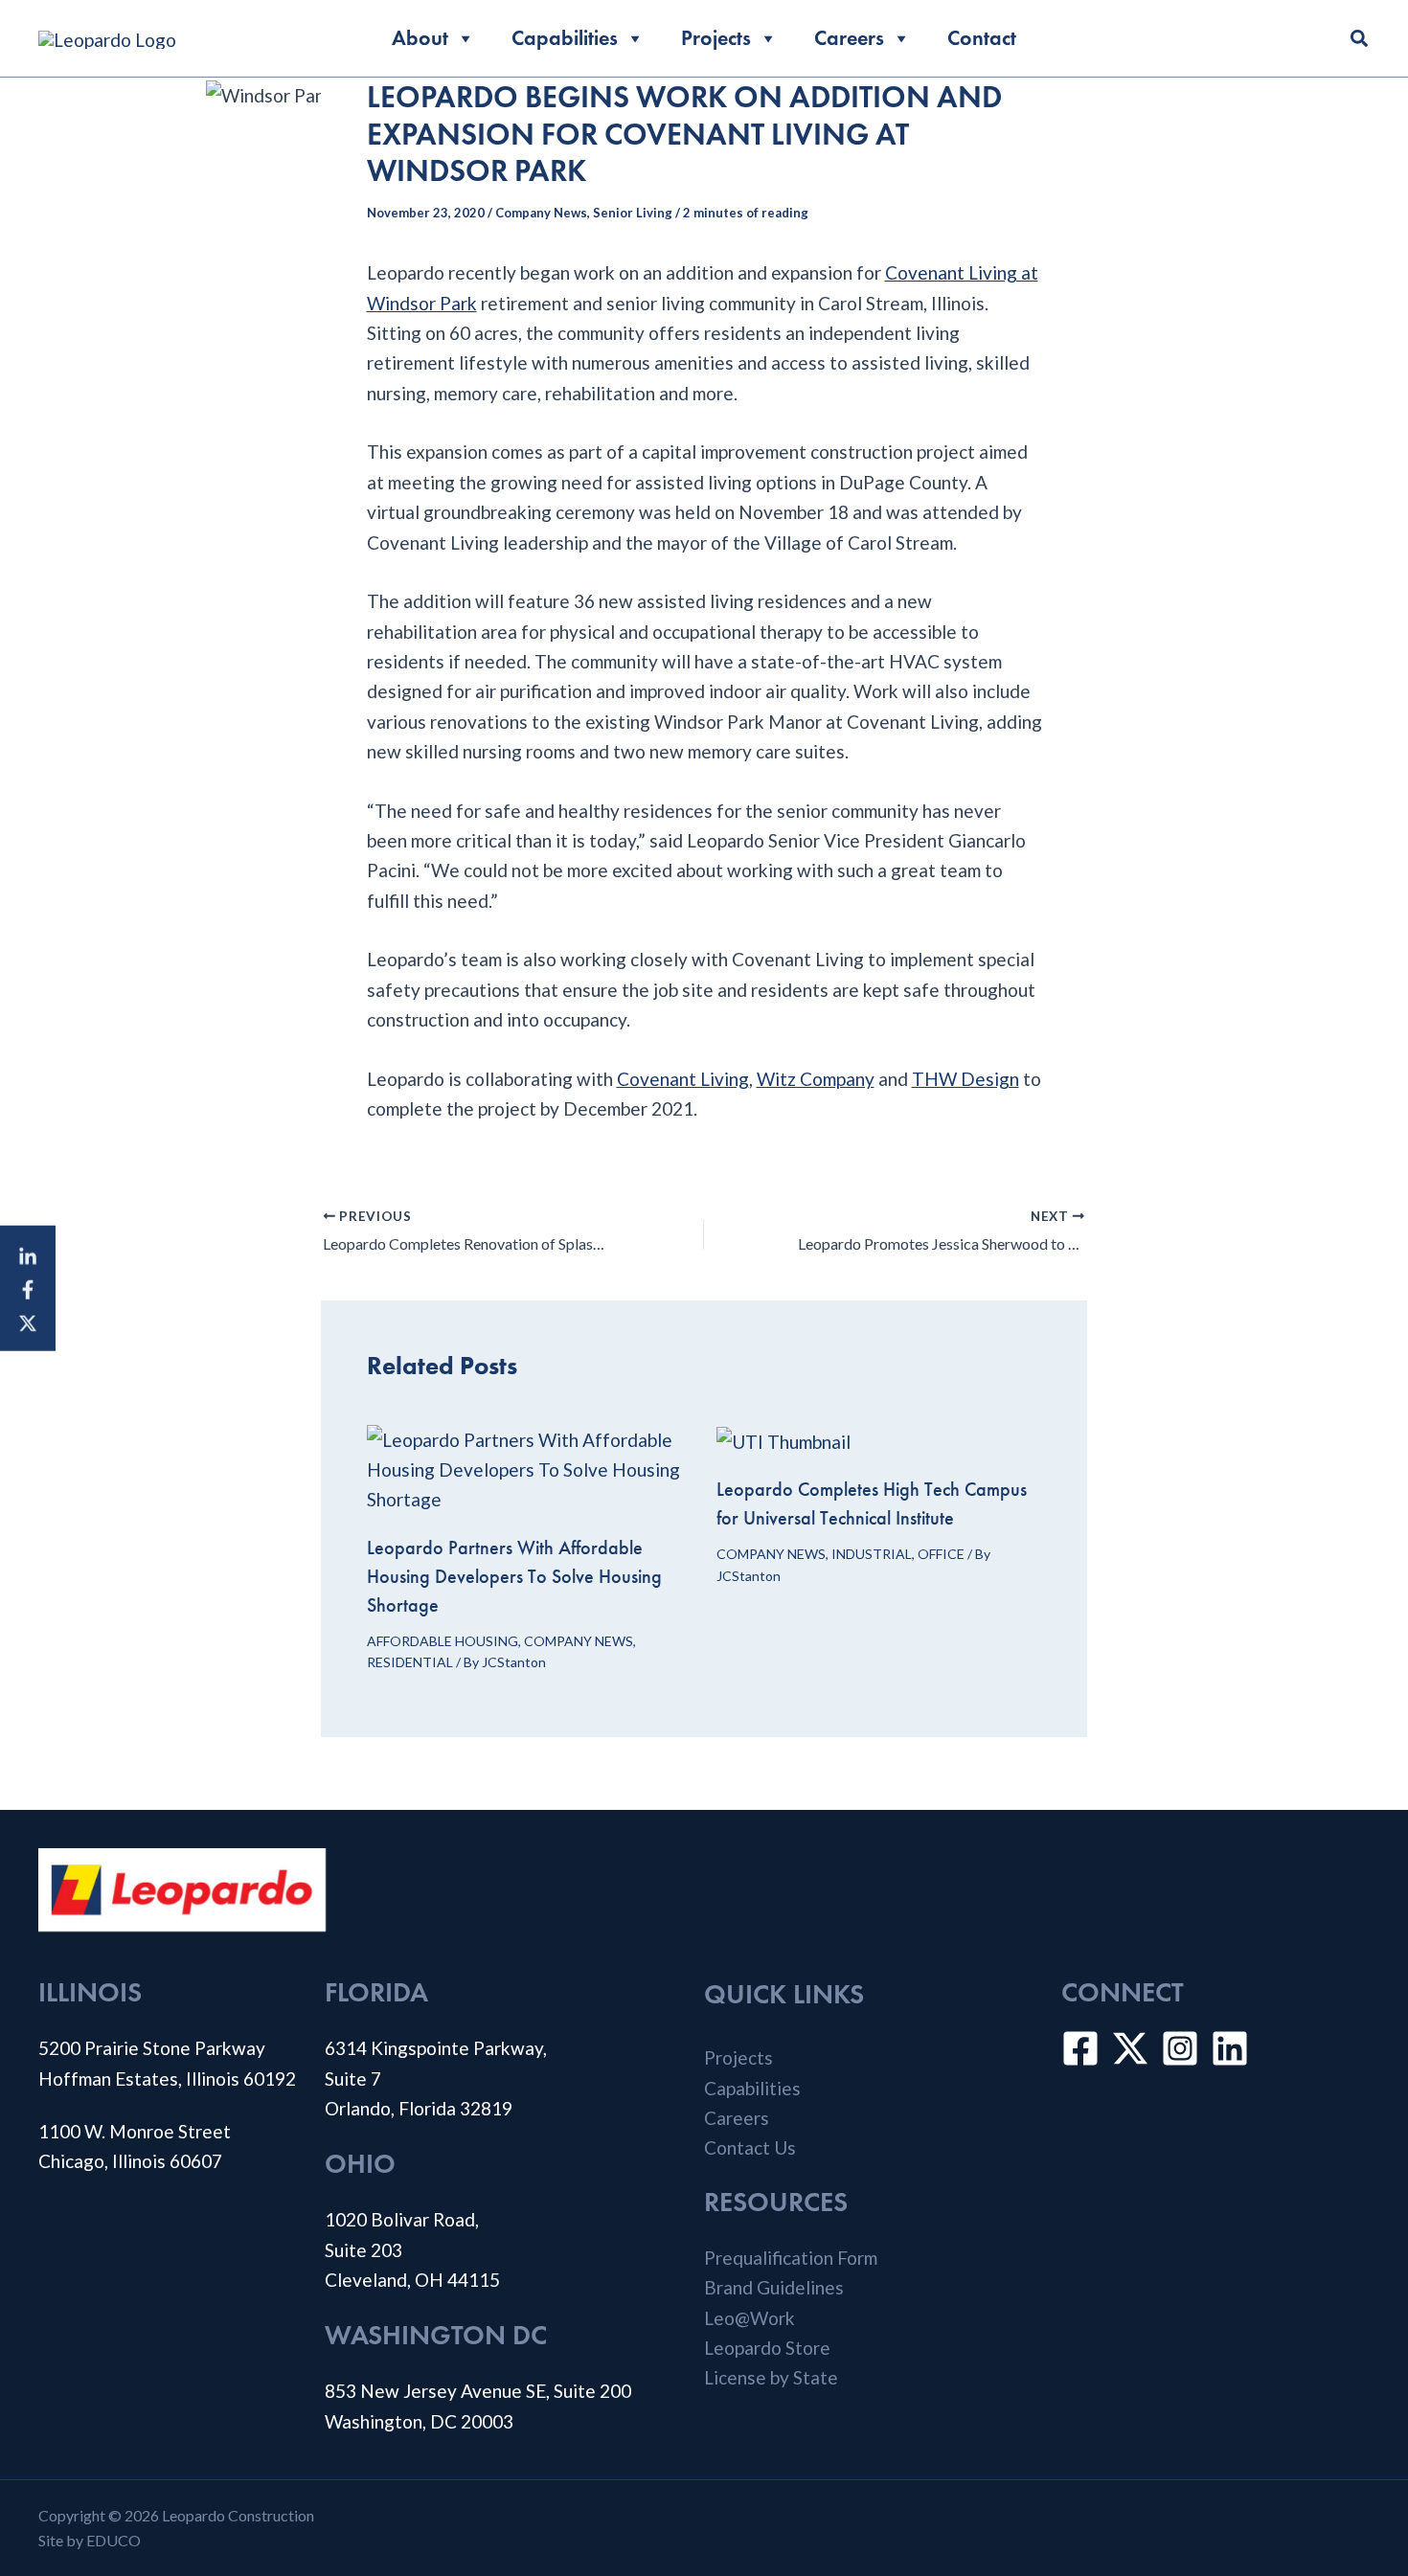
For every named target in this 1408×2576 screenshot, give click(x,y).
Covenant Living (683, 1079)
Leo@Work (749, 2318)
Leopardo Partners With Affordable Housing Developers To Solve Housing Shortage (514, 1576)
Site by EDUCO (90, 2540)
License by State (771, 2377)
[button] (1360, 40)
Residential (410, 1662)
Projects (716, 38)
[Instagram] (1180, 2048)
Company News (541, 213)
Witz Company (816, 1079)
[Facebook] (28, 1288)
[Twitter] (1130, 2048)
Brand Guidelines (774, 2287)
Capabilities (565, 38)
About (420, 38)
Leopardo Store (767, 2348)
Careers (849, 38)
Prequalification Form (791, 2258)
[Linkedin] (28, 1255)
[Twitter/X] (28, 1321)
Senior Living (633, 213)
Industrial (872, 1554)
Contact (982, 38)
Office (941, 1554)
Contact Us (750, 2147)
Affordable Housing (443, 1641)
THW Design (965, 1079)
